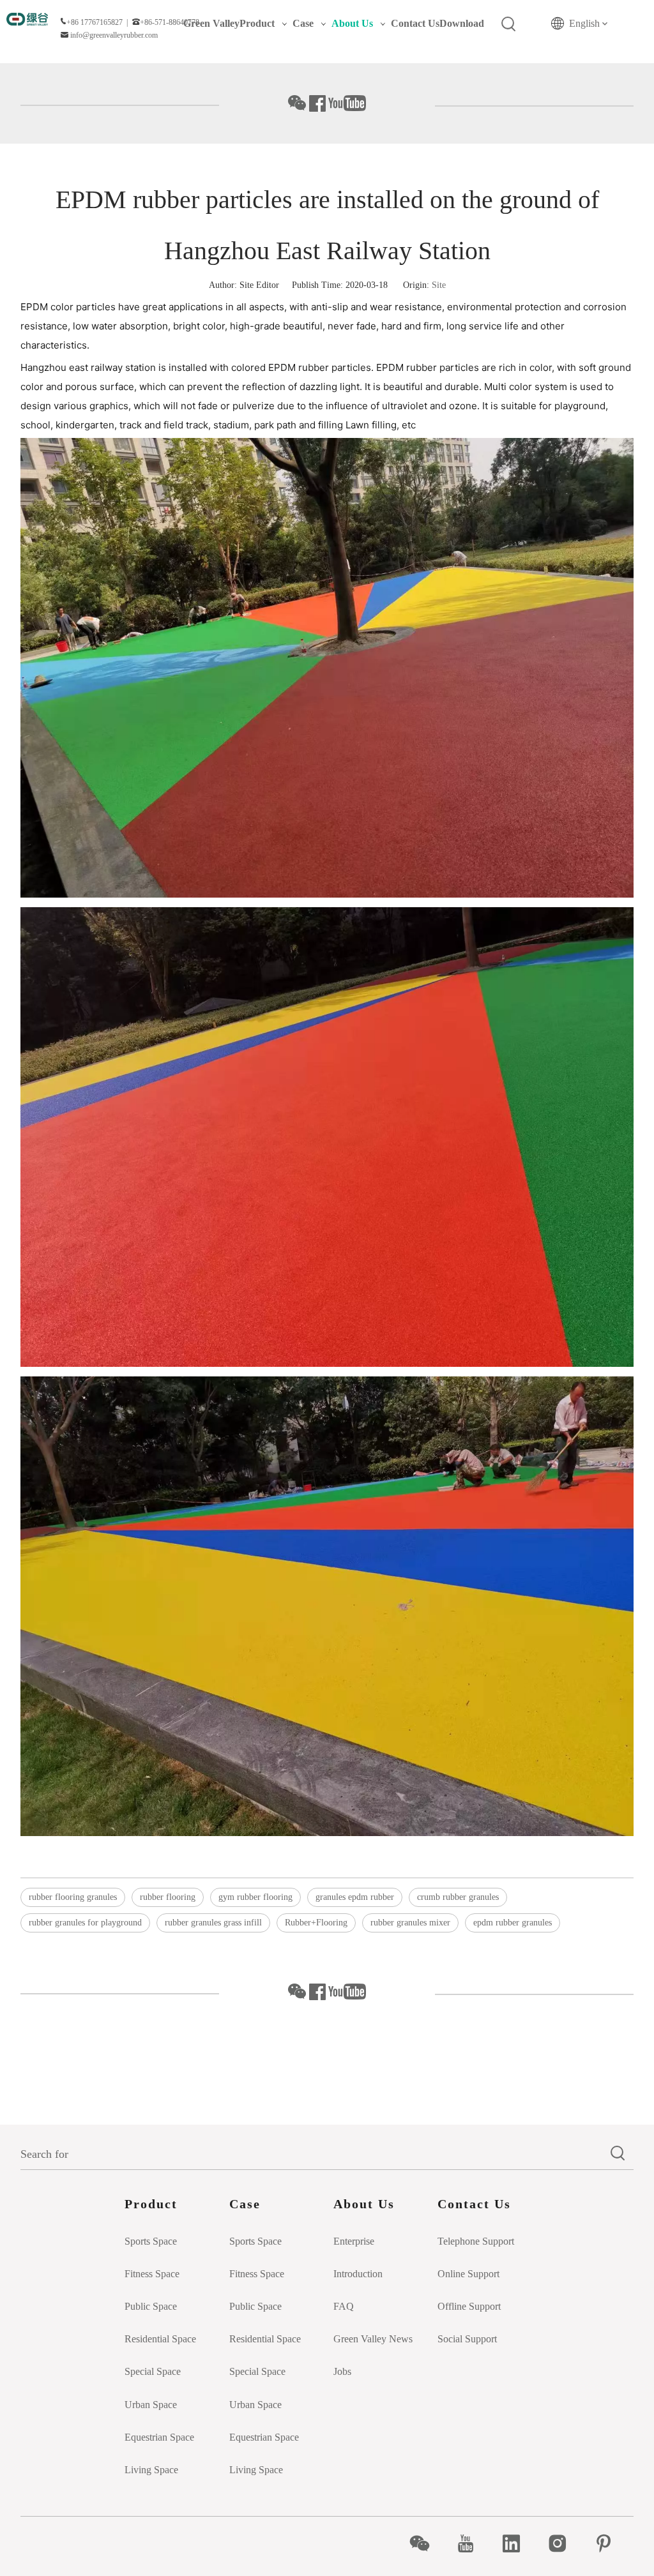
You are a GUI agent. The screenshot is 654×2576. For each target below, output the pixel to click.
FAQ (344, 2306)
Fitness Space (152, 2274)
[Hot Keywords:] (509, 24)
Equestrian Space (159, 2437)
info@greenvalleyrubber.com (114, 35)
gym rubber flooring (255, 1897)
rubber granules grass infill (213, 1923)
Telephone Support (476, 2241)
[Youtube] (472, 2543)
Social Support (467, 2339)
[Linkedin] (518, 2543)
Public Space (151, 2306)
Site (439, 285)
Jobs (342, 2371)
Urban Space (151, 2405)
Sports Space (151, 2241)
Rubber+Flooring (316, 1923)
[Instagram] (564, 2543)
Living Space (151, 2470)
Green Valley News (373, 2339)
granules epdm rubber (355, 1897)
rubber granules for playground (85, 1923)
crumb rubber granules (458, 1897)
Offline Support (469, 2306)
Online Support (468, 2274)
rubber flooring (168, 1897)
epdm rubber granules (513, 1923)
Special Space (153, 2371)
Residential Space (160, 2339)
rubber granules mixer (410, 1923)
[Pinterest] (610, 2543)
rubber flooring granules (73, 1897)
